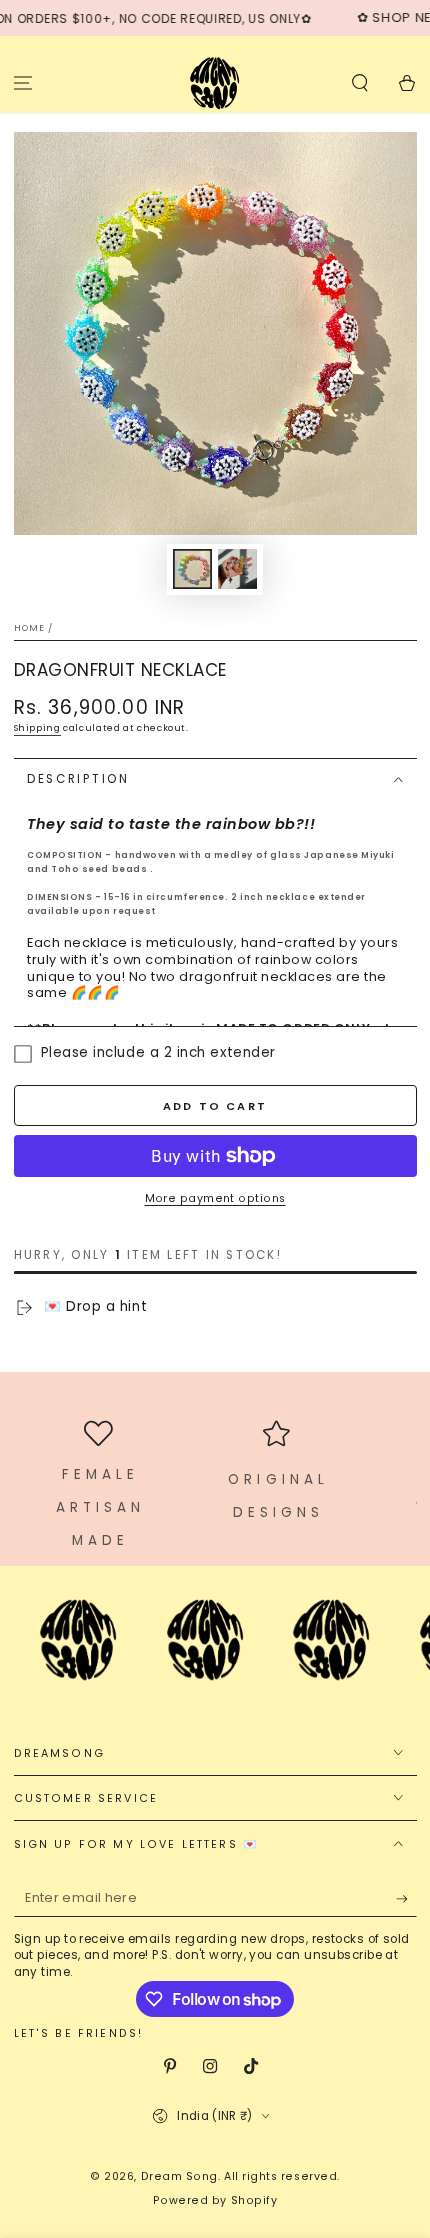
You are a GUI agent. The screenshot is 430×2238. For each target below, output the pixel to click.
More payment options (215, 1198)
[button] (359, 82)
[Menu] (23, 82)
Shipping (37, 728)
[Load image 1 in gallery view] (193, 569)
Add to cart (215, 1106)
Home (30, 628)
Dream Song (179, 2176)
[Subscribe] (406, 1899)
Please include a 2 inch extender (158, 1054)
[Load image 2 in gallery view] (238, 569)
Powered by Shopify (215, 2200)
